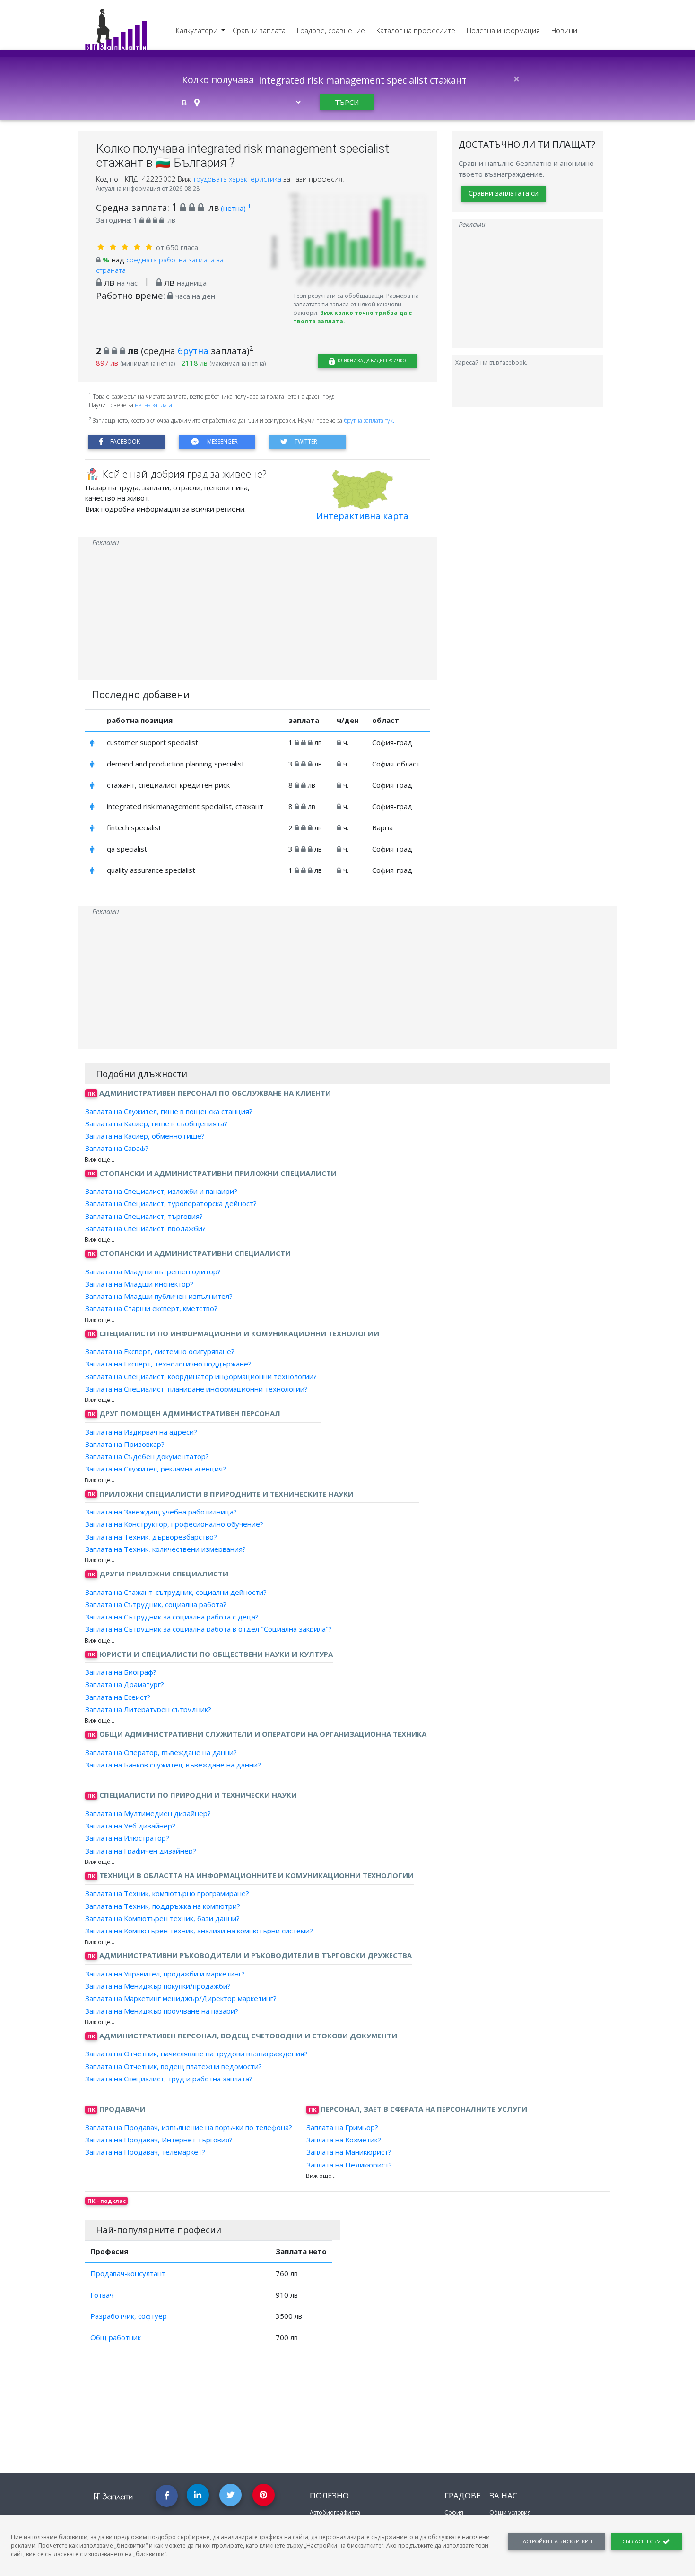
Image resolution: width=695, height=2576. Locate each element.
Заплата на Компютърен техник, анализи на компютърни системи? (199, 1931)
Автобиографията (335, 2512)
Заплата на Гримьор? (342, 2127)
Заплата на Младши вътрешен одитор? (153, 1271)
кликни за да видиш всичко (371, 361)
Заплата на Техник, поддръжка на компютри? (163, 1906)
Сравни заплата (259, 30)
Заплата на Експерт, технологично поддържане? (168, 1364)
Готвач (102, 2295)
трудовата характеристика (238, 179)
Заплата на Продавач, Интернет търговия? (159, 2140)
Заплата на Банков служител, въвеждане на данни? (173, 1765)
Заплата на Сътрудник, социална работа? (156, 1604)
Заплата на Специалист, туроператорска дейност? (171, 1203)
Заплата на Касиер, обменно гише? (145, 1136)
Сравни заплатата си (504, 193)
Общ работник (116, 2337)
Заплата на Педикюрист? (349, 2164)
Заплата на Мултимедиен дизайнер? (148, 1813)
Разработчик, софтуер (129, 2316)
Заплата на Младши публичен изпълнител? (159, 1296)
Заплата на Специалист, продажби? (145, 1228)
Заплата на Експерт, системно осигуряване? (160, 1351)
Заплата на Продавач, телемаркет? (145, 2152)
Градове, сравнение (331, 30)
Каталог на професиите (416, 30)
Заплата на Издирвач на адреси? (141, 1431)
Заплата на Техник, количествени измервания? (165, 1549)
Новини (564, 30)
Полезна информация (503, 30)
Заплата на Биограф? (121, 1672)
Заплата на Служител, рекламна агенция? (156, 1469)
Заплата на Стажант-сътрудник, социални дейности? (176, 1592)
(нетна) (236, 208)
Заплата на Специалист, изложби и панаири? (161, 1191)
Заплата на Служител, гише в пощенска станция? (169, 1111)
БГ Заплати (113, 2496)
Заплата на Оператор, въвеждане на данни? (161, 1752)
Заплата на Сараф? (117, 1148)
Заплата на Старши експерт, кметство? (151, 1308)
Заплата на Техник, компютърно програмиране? (167, 1893)
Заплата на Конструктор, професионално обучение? (174, 1524)
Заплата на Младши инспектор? (139, 1284)
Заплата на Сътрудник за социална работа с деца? (172, 1617)
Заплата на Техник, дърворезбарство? (151, 1536)
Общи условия (510, 2512)
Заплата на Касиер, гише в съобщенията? (156, 1123)
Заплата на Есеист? (118, 1697)
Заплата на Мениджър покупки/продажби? (158, 1986)
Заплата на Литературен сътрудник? (148, 1709)
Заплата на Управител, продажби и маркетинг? (165, 1974)
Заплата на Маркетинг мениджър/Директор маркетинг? (181, 1998)
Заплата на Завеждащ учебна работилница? (161, 1512)
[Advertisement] (258, 614)
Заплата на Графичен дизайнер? (141, 1850)
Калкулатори (198, 30)
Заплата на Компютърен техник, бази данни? (162, 1918)
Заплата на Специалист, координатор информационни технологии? (201, 1376)
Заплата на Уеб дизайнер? (130, 1826)
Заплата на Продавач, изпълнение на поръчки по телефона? (189, 2127)
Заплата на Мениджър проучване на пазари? (162, 2010)
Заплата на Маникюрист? (349, 2152)
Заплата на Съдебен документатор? (147, 1456)
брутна (193, 351)
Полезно (329, 2495)
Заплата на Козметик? (344, 2140)
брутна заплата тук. (369, 421)
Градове (462, 2495)
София (454, 2512)
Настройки (556, 2541)
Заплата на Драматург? (125, 1684)
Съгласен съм (642, 2541)
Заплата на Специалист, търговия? (144, 1216)
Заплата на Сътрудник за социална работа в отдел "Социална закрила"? (208, 1629)
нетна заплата (153, 405)
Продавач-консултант (128, 2273)
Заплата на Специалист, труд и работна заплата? (169, 2079)
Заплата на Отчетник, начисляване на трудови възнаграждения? (196, 2054)
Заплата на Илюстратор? (127, 1838)
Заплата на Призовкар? (125, 1444)
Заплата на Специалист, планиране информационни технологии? (196, 1389)
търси (347, 102)
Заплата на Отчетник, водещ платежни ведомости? (174, 2066)
